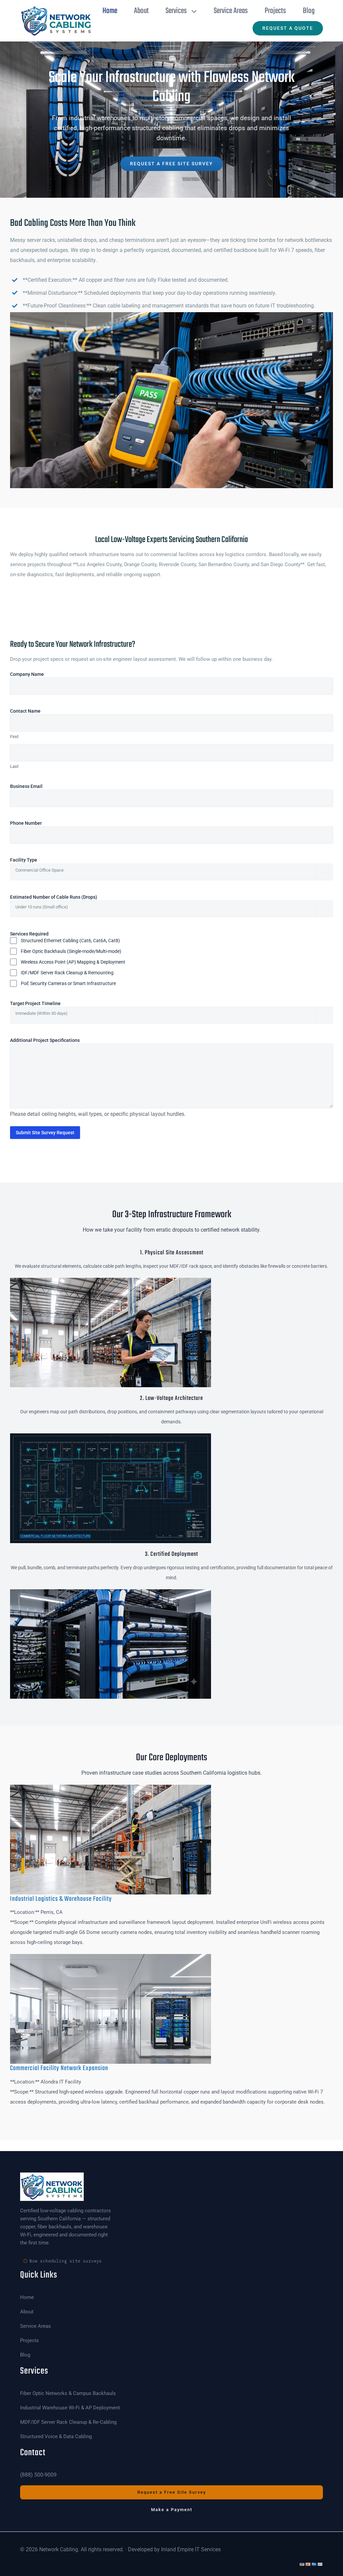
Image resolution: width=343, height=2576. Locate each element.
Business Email (37, 786)
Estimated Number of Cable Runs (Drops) (64, 897)
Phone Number (36, 823)
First (14, 737)
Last (14, 766)
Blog (25, 2355)
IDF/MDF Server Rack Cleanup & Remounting (67, 973)
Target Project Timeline (46, 1003)
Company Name (37, 674)
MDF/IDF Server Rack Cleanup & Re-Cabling (68, 2422)
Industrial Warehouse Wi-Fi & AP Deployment (70, 2408)
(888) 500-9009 (38, 2475)
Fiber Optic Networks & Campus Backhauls (68, 2393)
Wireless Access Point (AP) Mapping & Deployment (73, 962)
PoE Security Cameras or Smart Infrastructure (68, 983)
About (27, 2312)
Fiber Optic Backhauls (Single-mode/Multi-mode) (71, 951)
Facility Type (34, 860)
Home (27, 2297)
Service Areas (36, 2326)
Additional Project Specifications (45, 1040)
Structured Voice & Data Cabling (56, 2437)
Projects (29, 2341)
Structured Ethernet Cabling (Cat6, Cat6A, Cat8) (70, 941)
